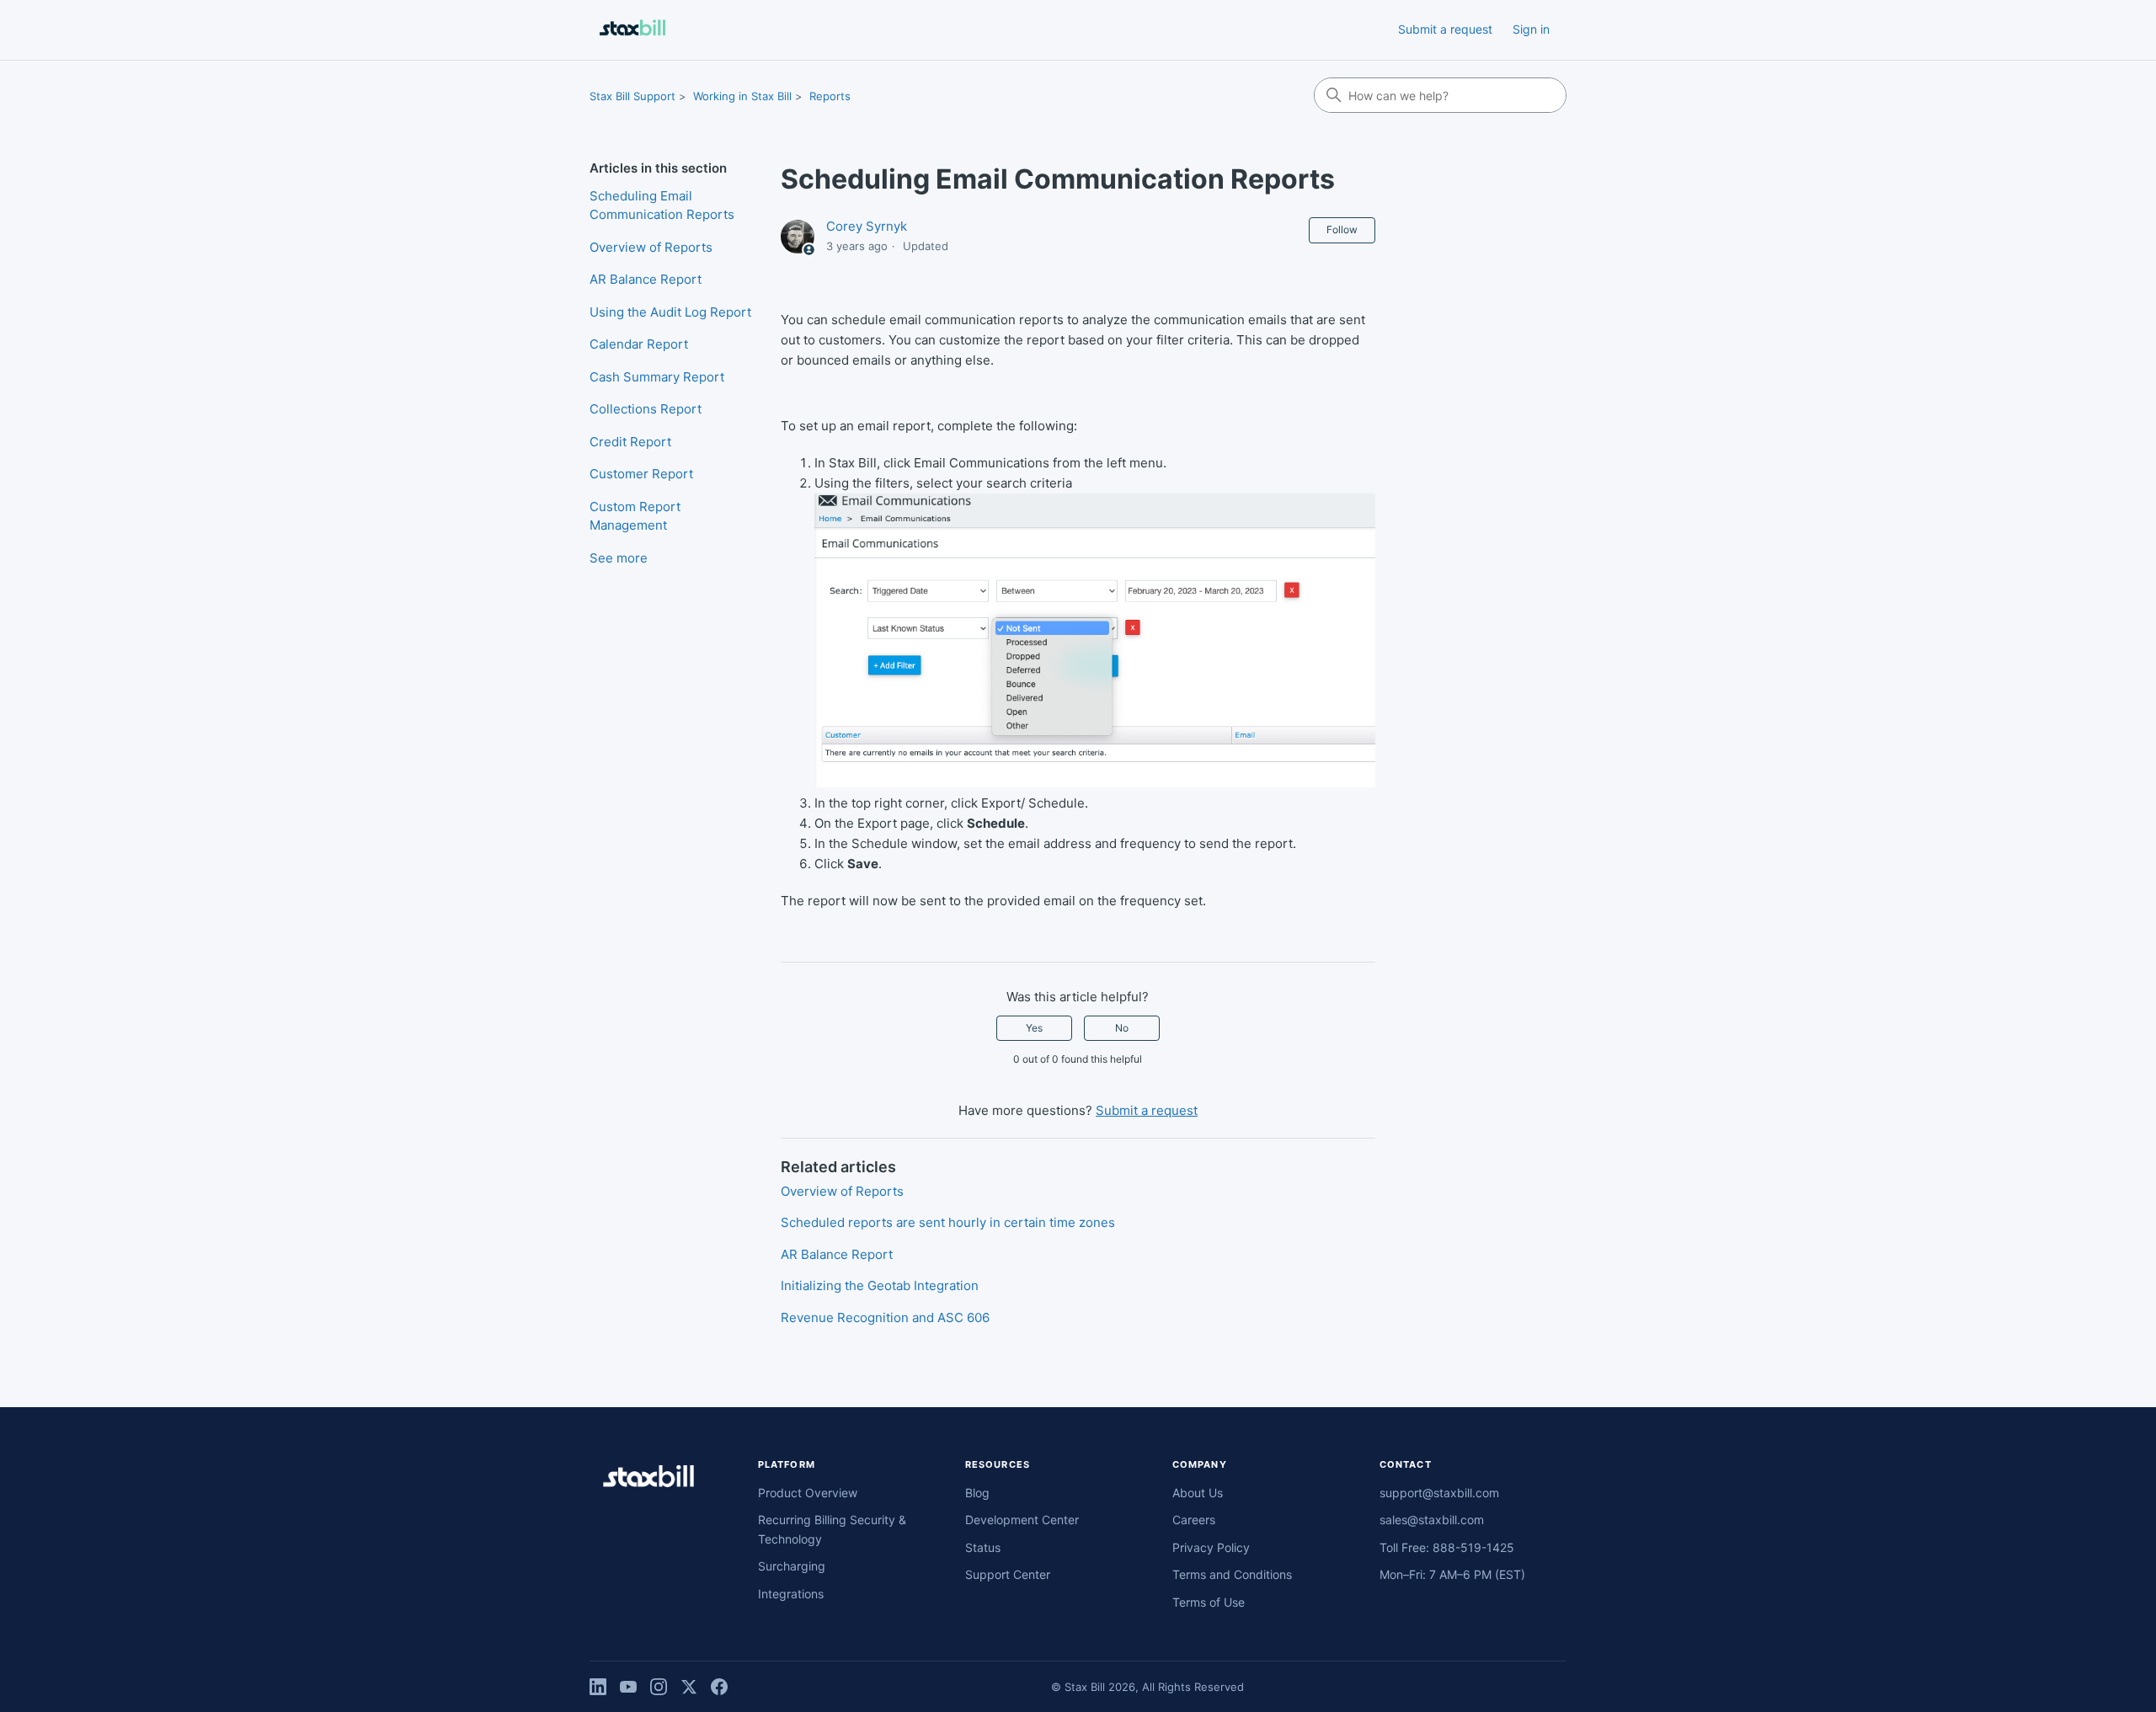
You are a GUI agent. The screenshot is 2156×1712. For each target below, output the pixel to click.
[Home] (632, 30)
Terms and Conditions (1232, 1574)
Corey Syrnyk (867, 226)
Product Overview (808, 1493)
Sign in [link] (1531, 29)
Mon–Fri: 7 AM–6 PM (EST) (1452, 1574)
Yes (1034, 1028)
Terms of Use (1209, 1602)
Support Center (1008, 1574)
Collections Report (646, 409)
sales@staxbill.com (1432, 1520)
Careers (1194, 1520)
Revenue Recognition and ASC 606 (885, 1317)
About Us (1198, 1493)
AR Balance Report (646, 279)
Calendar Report (639, 344)
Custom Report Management (635, 516)
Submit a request (1445, 29)
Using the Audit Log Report (670, 312)
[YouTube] (628, 1687)
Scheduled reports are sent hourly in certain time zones (948, 1222)
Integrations (791, 1594)
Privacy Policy (1211, 1547)
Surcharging (792, 1566)
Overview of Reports (651, 247)
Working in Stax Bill (742, 96)
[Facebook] (719, 1687)
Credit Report (630, 442)
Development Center (1022, 1520)
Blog (977, 1493)
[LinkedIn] (598, 1687)
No (1122, 1028)
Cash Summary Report (657, 377)
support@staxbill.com (1439, 1493)
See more (619, 558)
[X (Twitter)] (689, 1687)
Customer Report (641, 474)
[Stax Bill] (648, 1479)
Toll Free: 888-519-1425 (1447, 1547)
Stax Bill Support (632, 96)
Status (983, 1547)
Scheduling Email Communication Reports (662, 205)
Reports (830, 96)
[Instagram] (659, 1687)
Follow (1342, 229)
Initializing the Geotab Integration (880, 1285)
